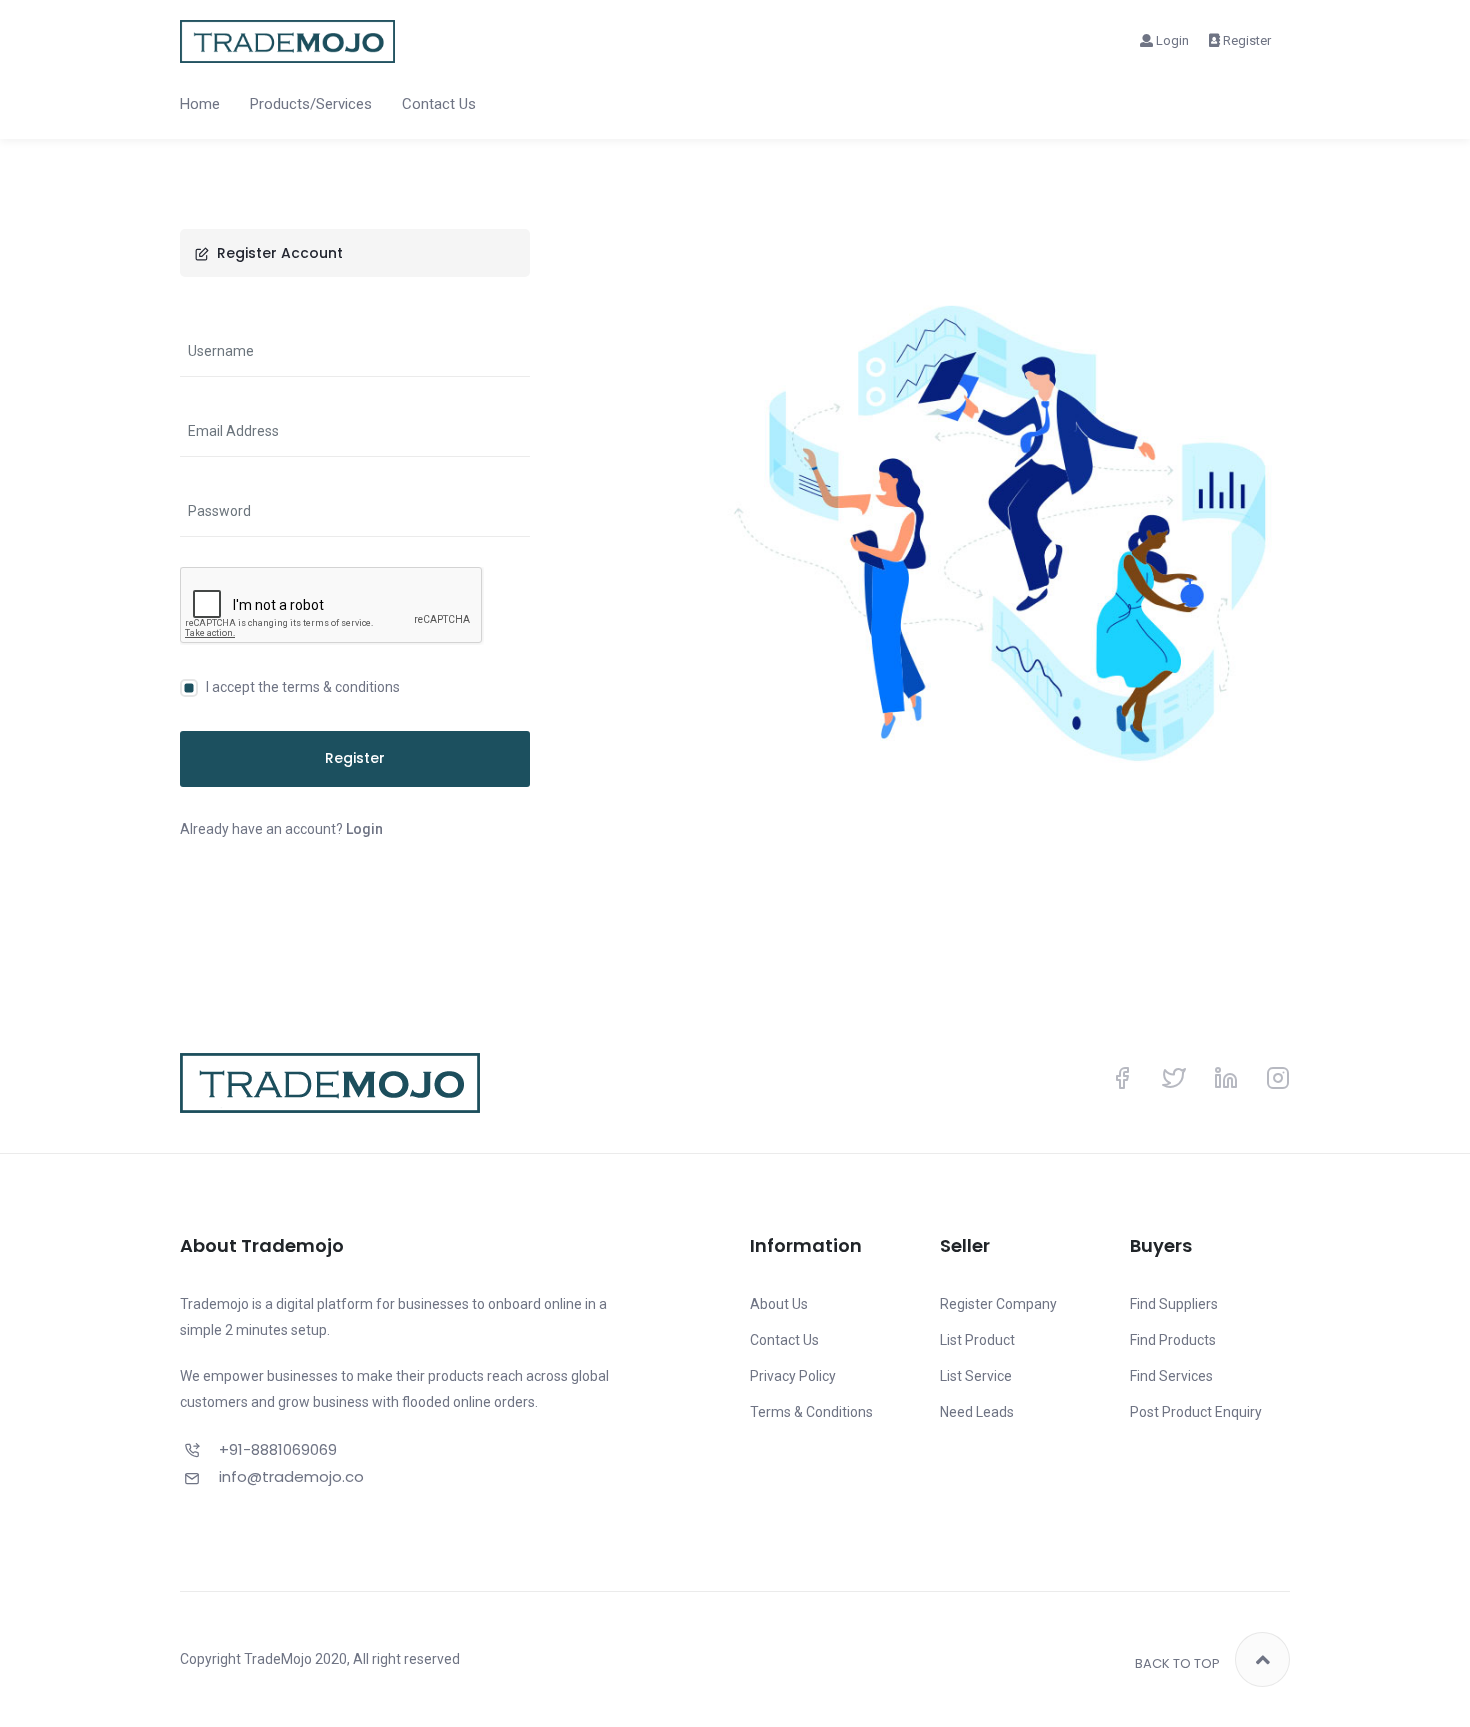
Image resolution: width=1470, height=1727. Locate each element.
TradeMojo (278, 1659)
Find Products (1173, 1340)
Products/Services (311, 104)
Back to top (1177, 1663)
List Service (976, 1376)
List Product (977, 1340)
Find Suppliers (1174, 1304)
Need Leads (977, 1412)
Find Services (1171, 1376)
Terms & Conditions (811, 1412)
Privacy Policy (793, 1376)
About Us (779, 1304)
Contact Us (439, 104)
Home (200, 104)
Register (1245, 40)
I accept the (301, 687)
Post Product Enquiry (1196, 1412)
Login (1171, 40)
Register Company (998, 1304)
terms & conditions (341, 687)
